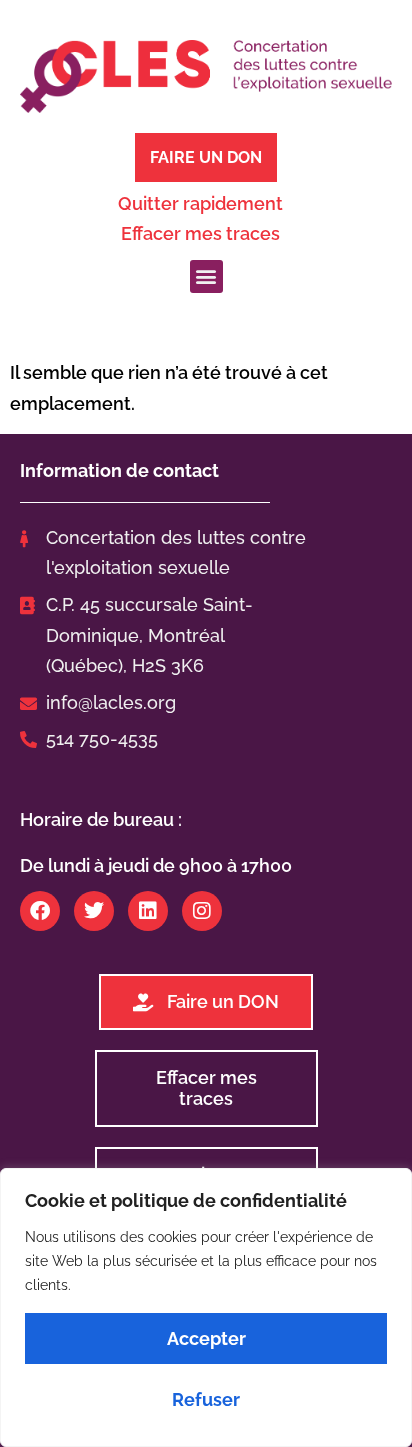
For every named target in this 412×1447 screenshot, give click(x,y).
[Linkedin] (148, 911)
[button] (206, 276)
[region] (206, 1307)
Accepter (206, 1338)
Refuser (206, 1399)
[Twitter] (94, 911)
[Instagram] (202, 911)
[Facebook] (40, 911)
